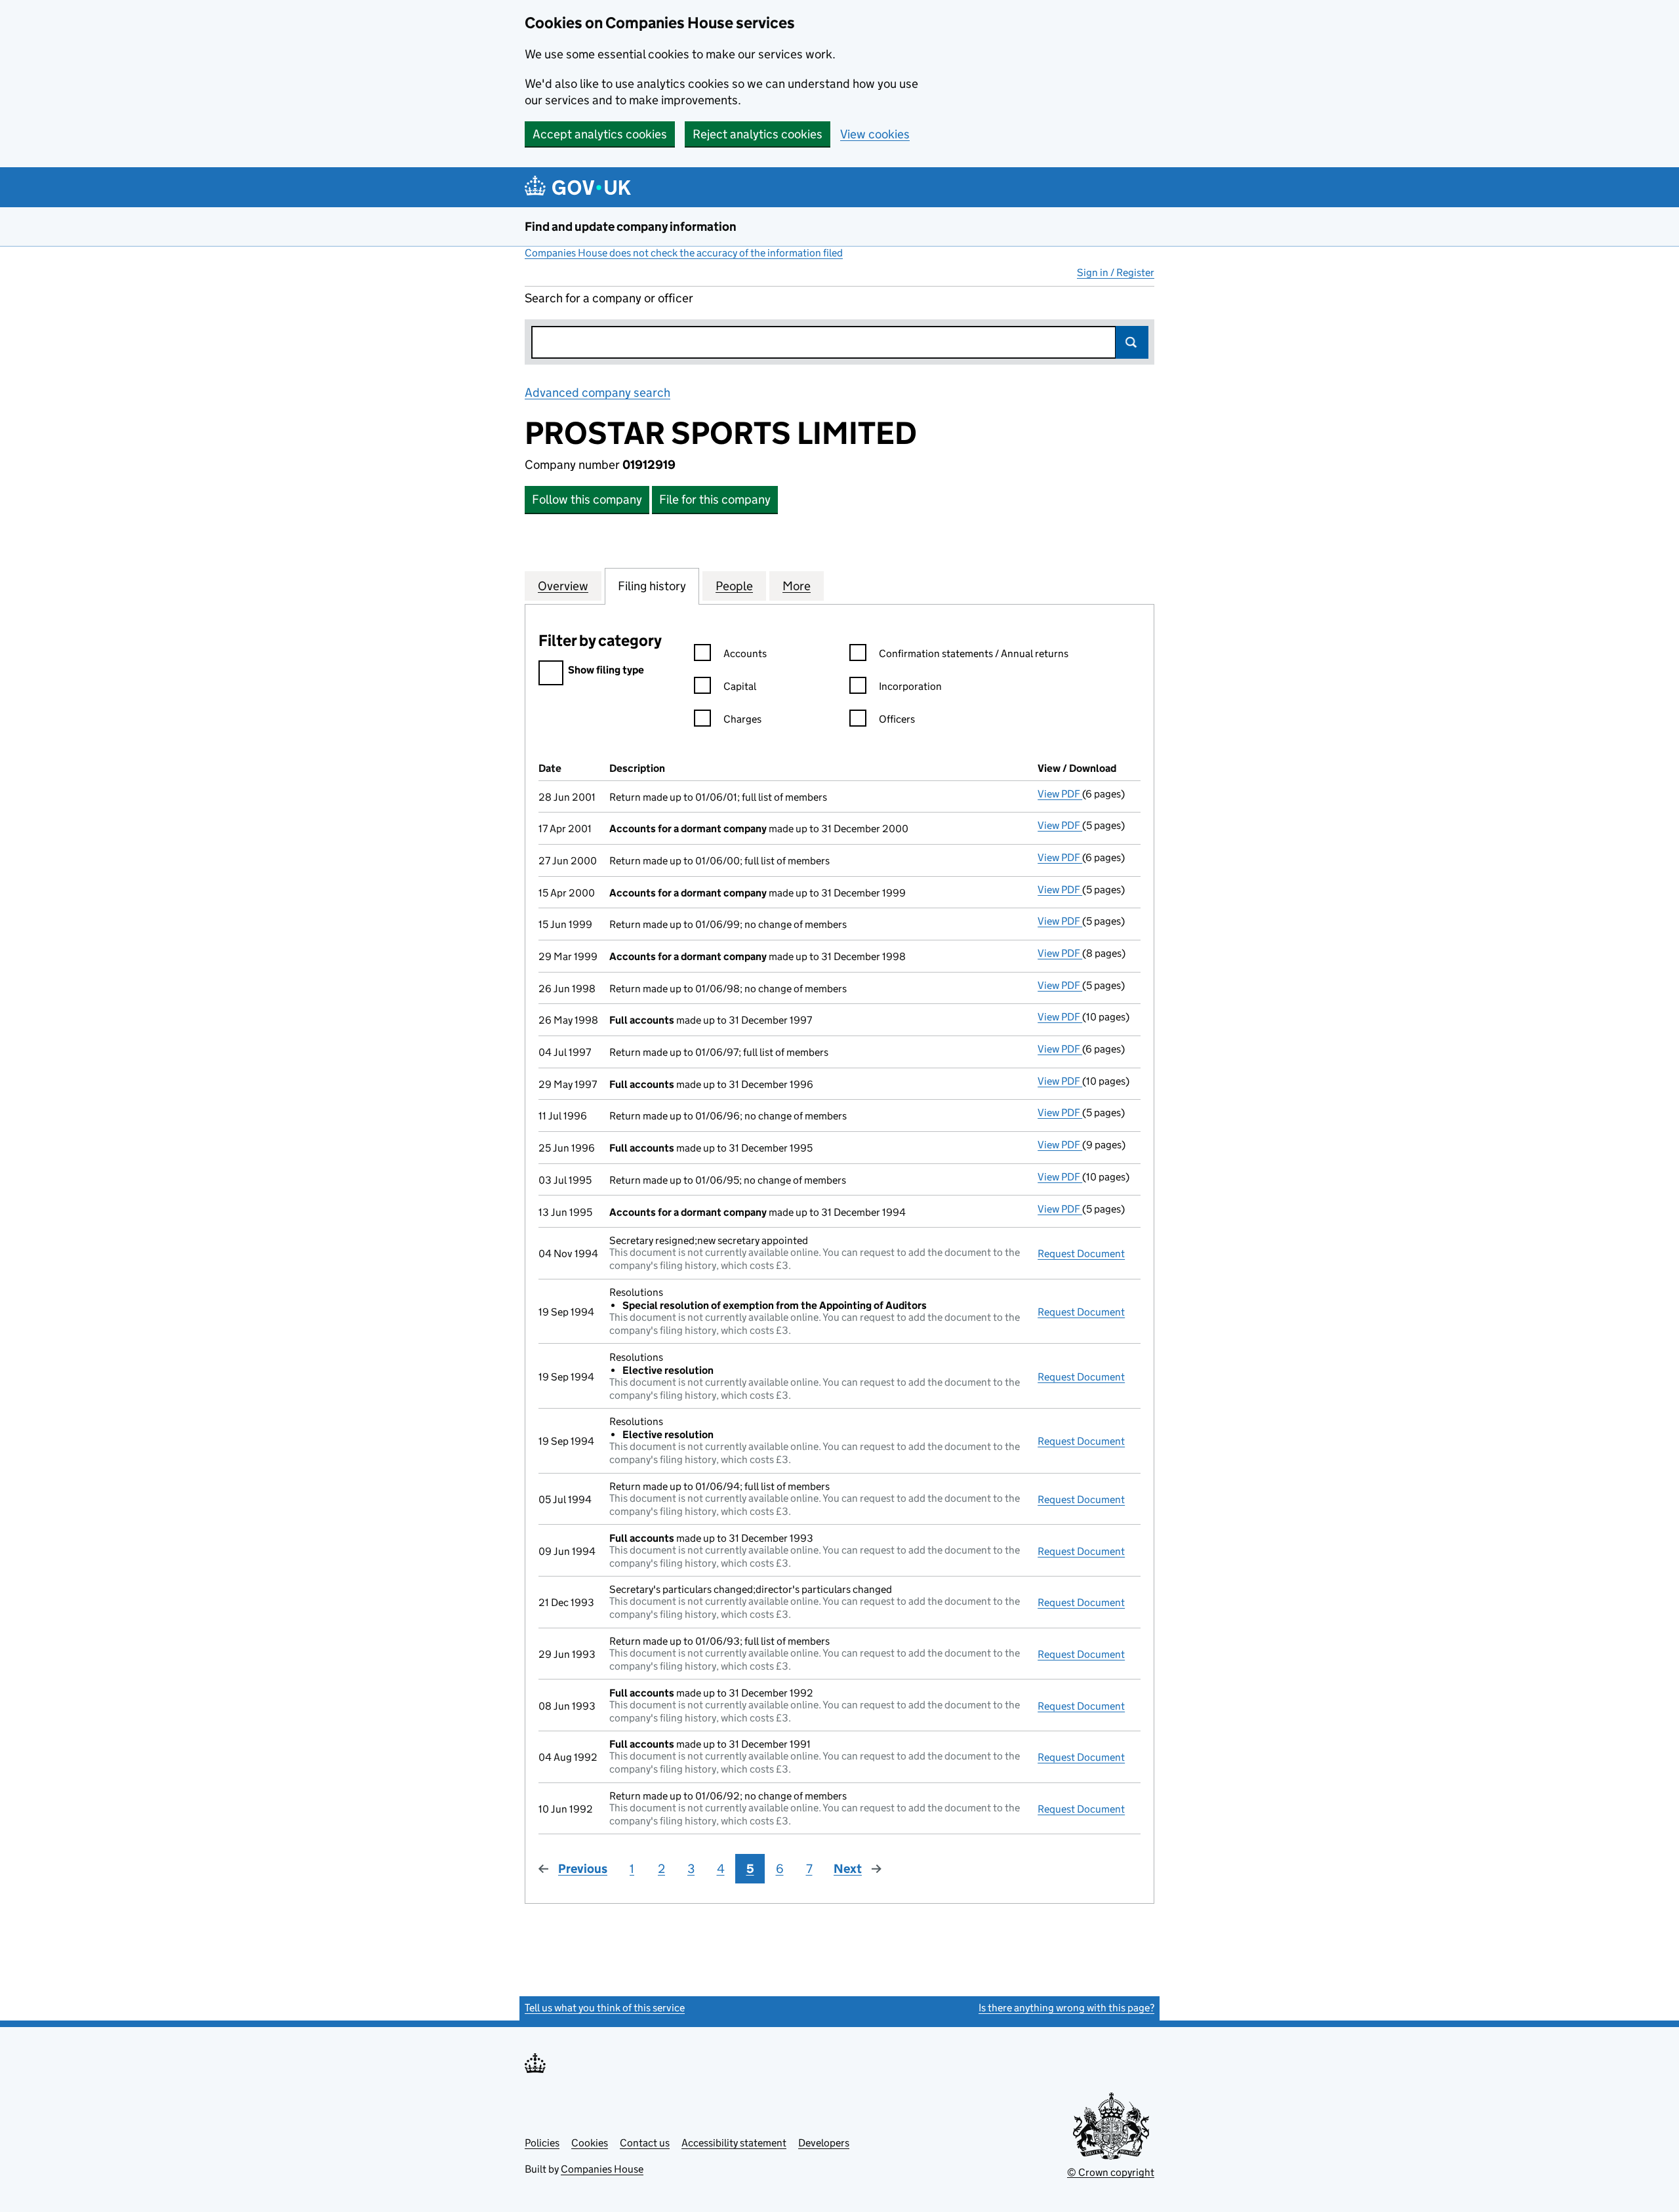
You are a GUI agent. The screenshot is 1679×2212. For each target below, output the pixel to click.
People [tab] (734, 586)
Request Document (1081, 1254)
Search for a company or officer (609, 298)
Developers (824, 2143)
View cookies (875, 134)
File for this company (715, 499)
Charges (742, 719)
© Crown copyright (1111, 2172)
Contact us (645, 2143)
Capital (740, 686)
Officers (897, 719)
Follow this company (587, 499)
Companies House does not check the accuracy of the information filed (684, 253)
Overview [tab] (563, 586)
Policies (542, 2143)
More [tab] (797, 586)
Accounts (745, 654)
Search (1132, 342)
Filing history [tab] (652, 586)
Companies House (602, 2169)
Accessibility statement (734, 2143)
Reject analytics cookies (758, 134)
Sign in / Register (1116, 272)
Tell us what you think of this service (605, 2008)
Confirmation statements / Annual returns (974, 654)
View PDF (1060, 794)
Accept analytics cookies (600, 134)
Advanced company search (597, 392)
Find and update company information (631, 227)
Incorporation (910, 686)
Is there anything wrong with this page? (1066, 2008)
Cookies (590, 2143)
